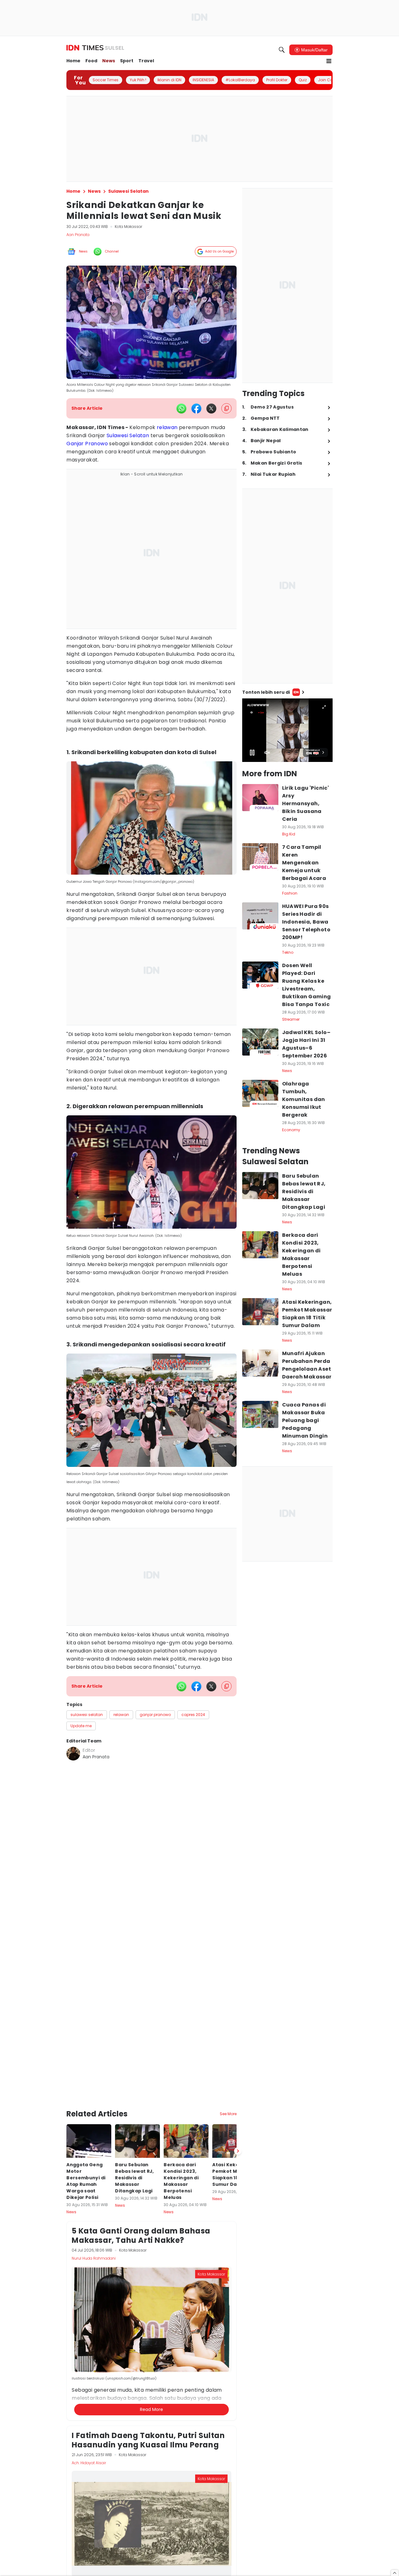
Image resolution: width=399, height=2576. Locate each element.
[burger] (329, 61)
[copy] (226, 408)
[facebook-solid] (196, 409)
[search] (282, 50)
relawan (167, 427)
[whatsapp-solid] (181, 409)
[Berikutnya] (238, 2080)
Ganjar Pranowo (87, 444)
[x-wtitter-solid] (211, 409)
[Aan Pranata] (73, 1754)
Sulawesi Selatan (128, 435)
